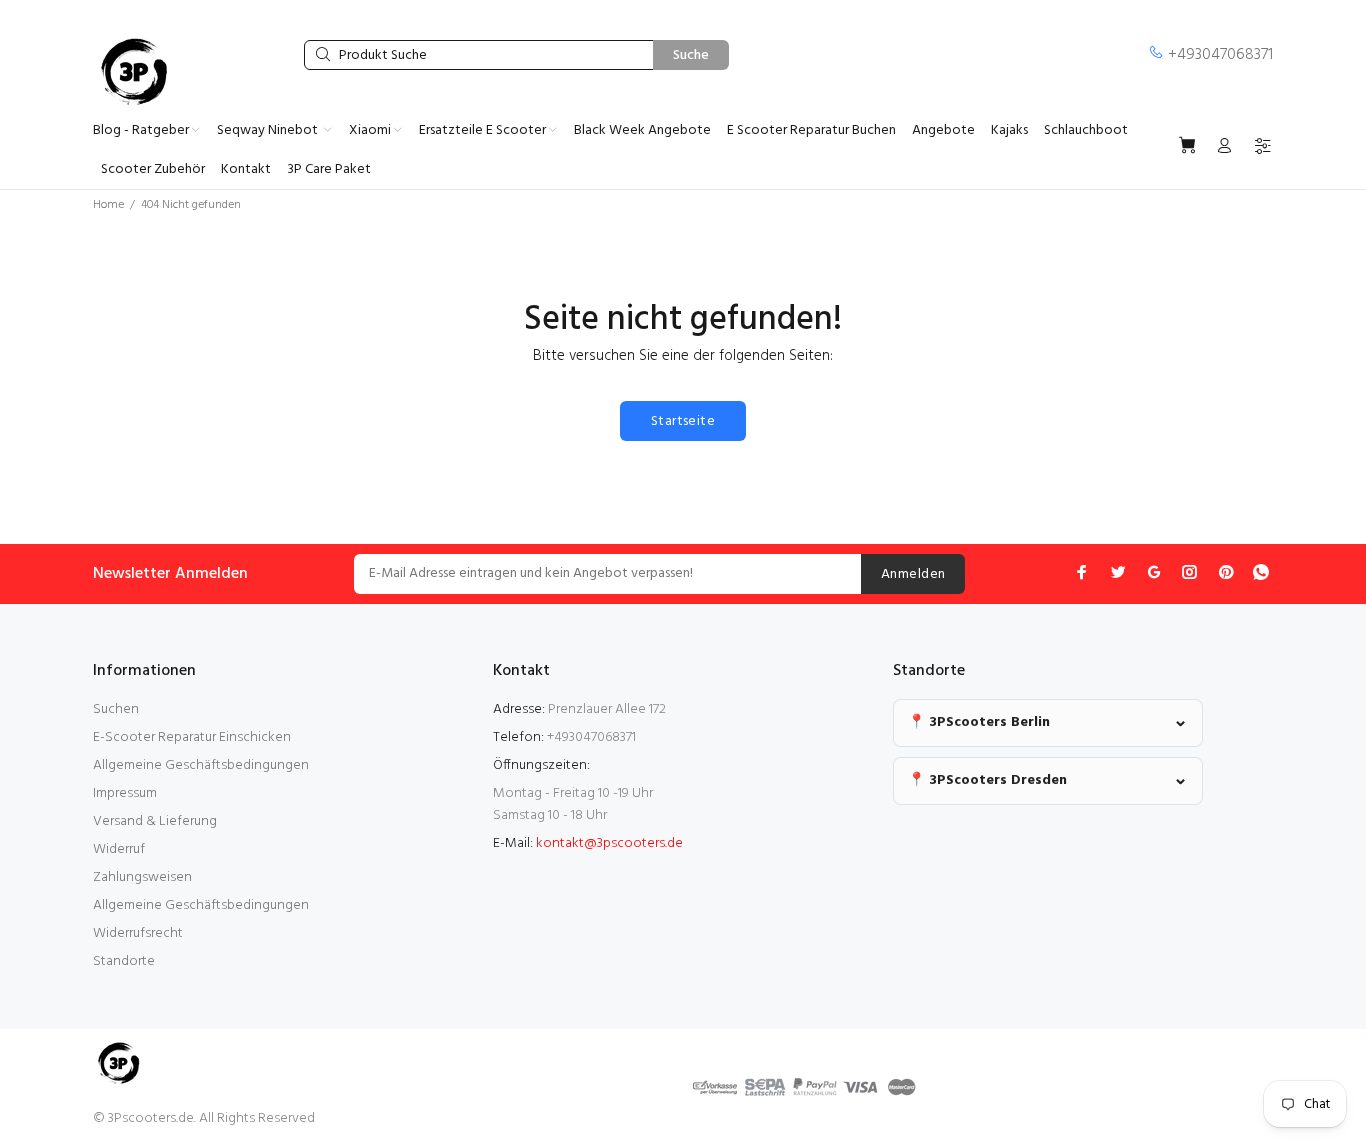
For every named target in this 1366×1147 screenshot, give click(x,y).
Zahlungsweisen (142, 877)
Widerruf (119, 849)
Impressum (125, 793)
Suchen (116, 709)
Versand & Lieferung (155, 821)
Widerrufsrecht (138, 933)
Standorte (124, 961)
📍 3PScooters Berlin (979, 722)
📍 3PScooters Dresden (987, 780)
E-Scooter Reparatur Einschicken (192, 737)
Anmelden (913, 574)
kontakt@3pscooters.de (609, 843)
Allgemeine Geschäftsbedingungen (201, 765)
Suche (691, 55)
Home (108, 205)
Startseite (683, 421)
